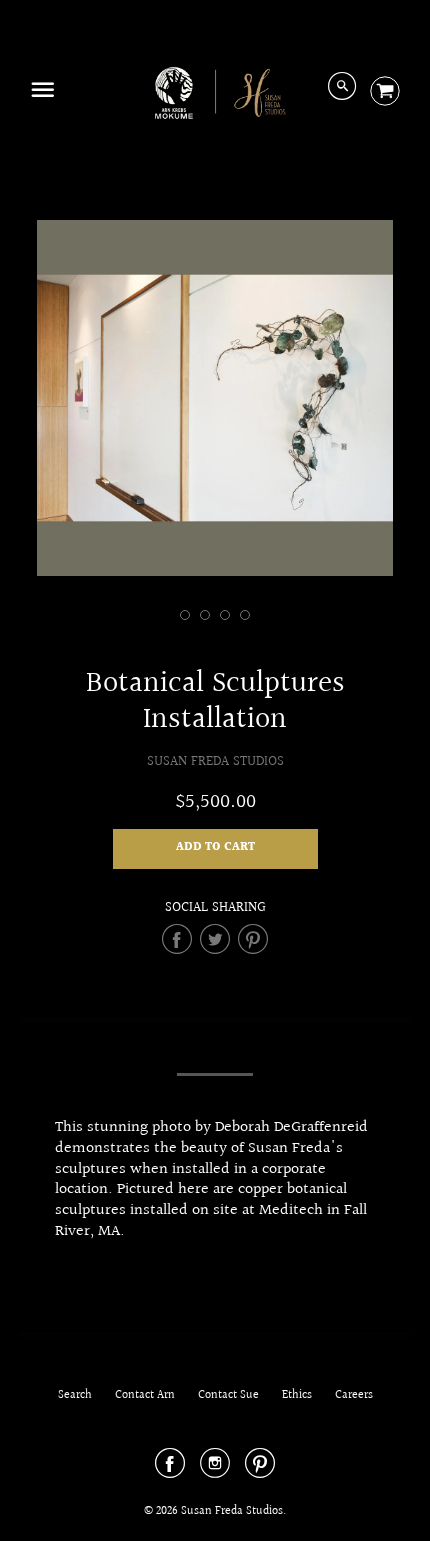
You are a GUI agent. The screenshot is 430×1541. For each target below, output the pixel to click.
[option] (215, 398)
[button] (215, 849)
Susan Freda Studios (215, 761)
